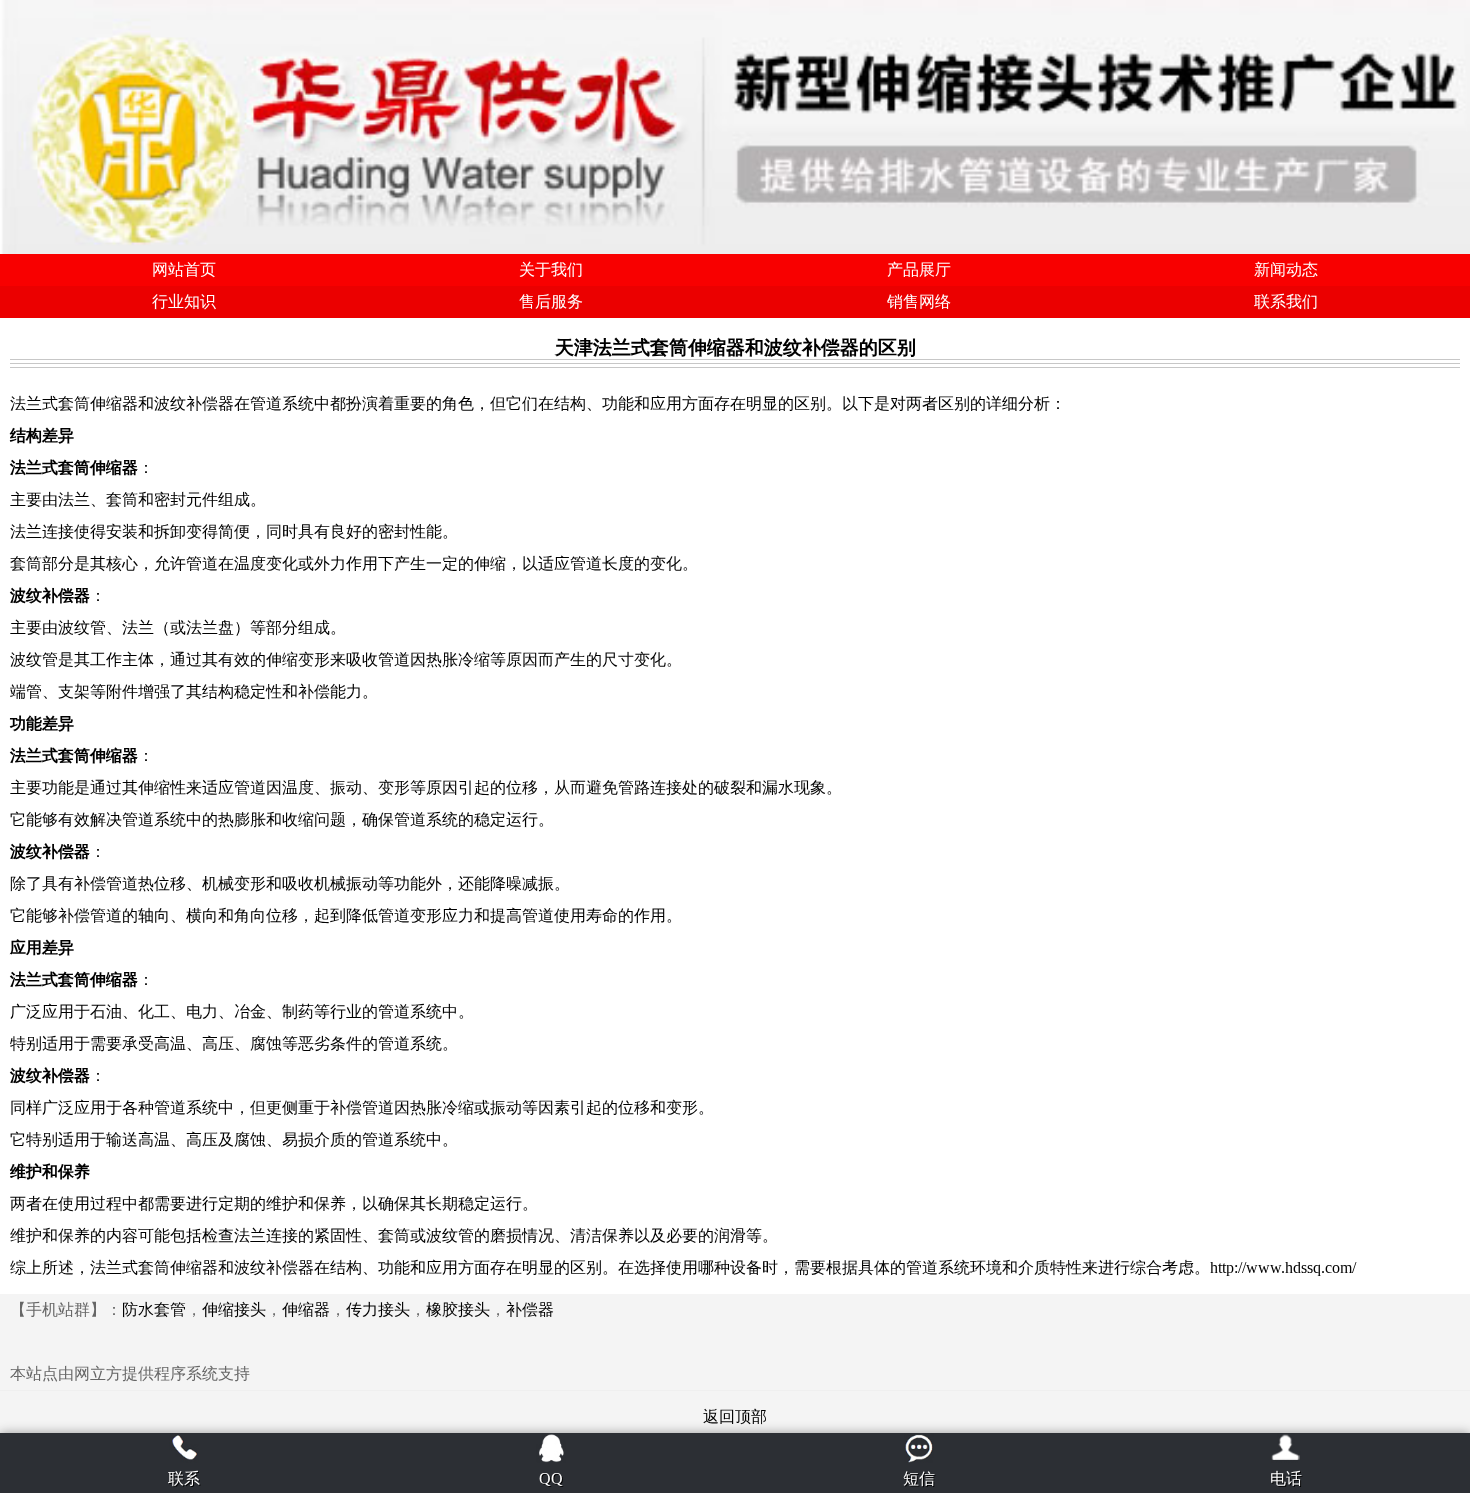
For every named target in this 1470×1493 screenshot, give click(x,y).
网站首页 (184, 269)
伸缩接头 (234, 1309)
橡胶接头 (458, 1309)
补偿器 (530, 1309)
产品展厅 (919, 269)
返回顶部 (735, 1416)
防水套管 (154, 1309)
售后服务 (551, 301)
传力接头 (378, 1309)
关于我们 (551, 269)
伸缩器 (306, 1309)
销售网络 (919, 301)
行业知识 (184, 301)
